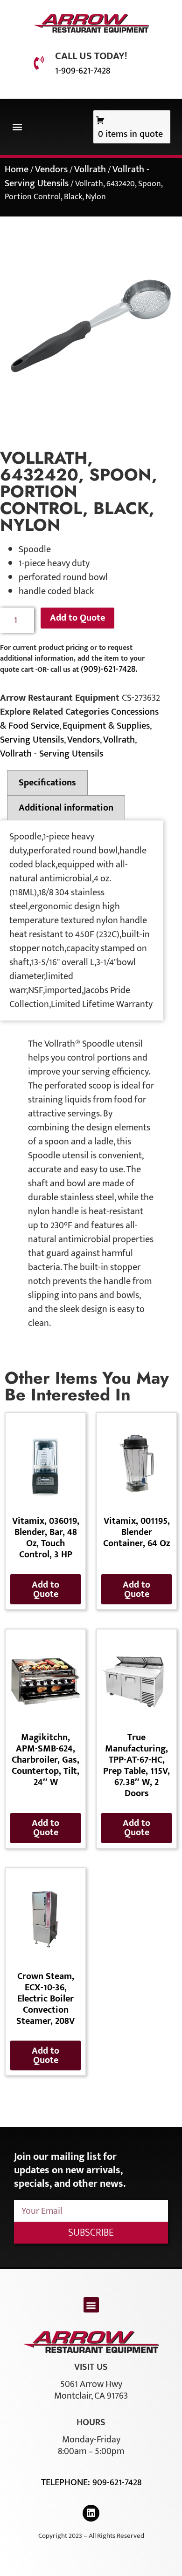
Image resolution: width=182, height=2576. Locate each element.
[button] (17, 127)
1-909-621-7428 (83, 71)
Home (17, 169)
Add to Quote (77, 618)
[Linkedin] (91, 2513)
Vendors (51, 169)
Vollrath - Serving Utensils (52, 754)
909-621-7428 (117, 2482)
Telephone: (67, 2482)
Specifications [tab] (47, 783)
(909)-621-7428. (109, 669)
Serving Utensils (32, 740)
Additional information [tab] (66, 808)
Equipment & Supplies (106, 726)
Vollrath (90, 169)
